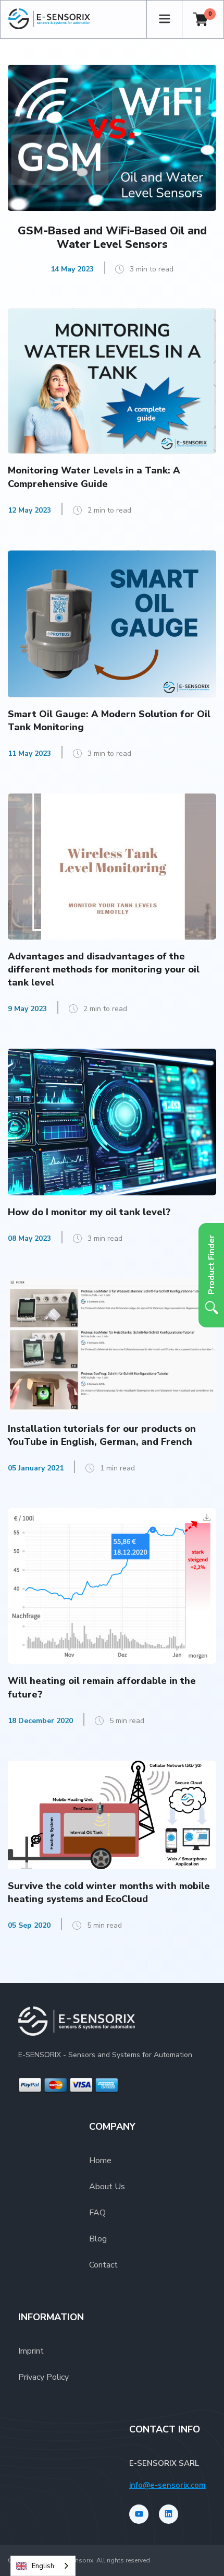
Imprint (31, 2351)
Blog (98, 2239)
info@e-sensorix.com (167, 2485)
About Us (107, 2187)
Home (100, 2160)
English (43, 2566)
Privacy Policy (43, 2377)
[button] (164, 19)
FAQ (97, 2213)
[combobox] (43, 2566)
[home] (77, 19)
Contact (103, 2265)
